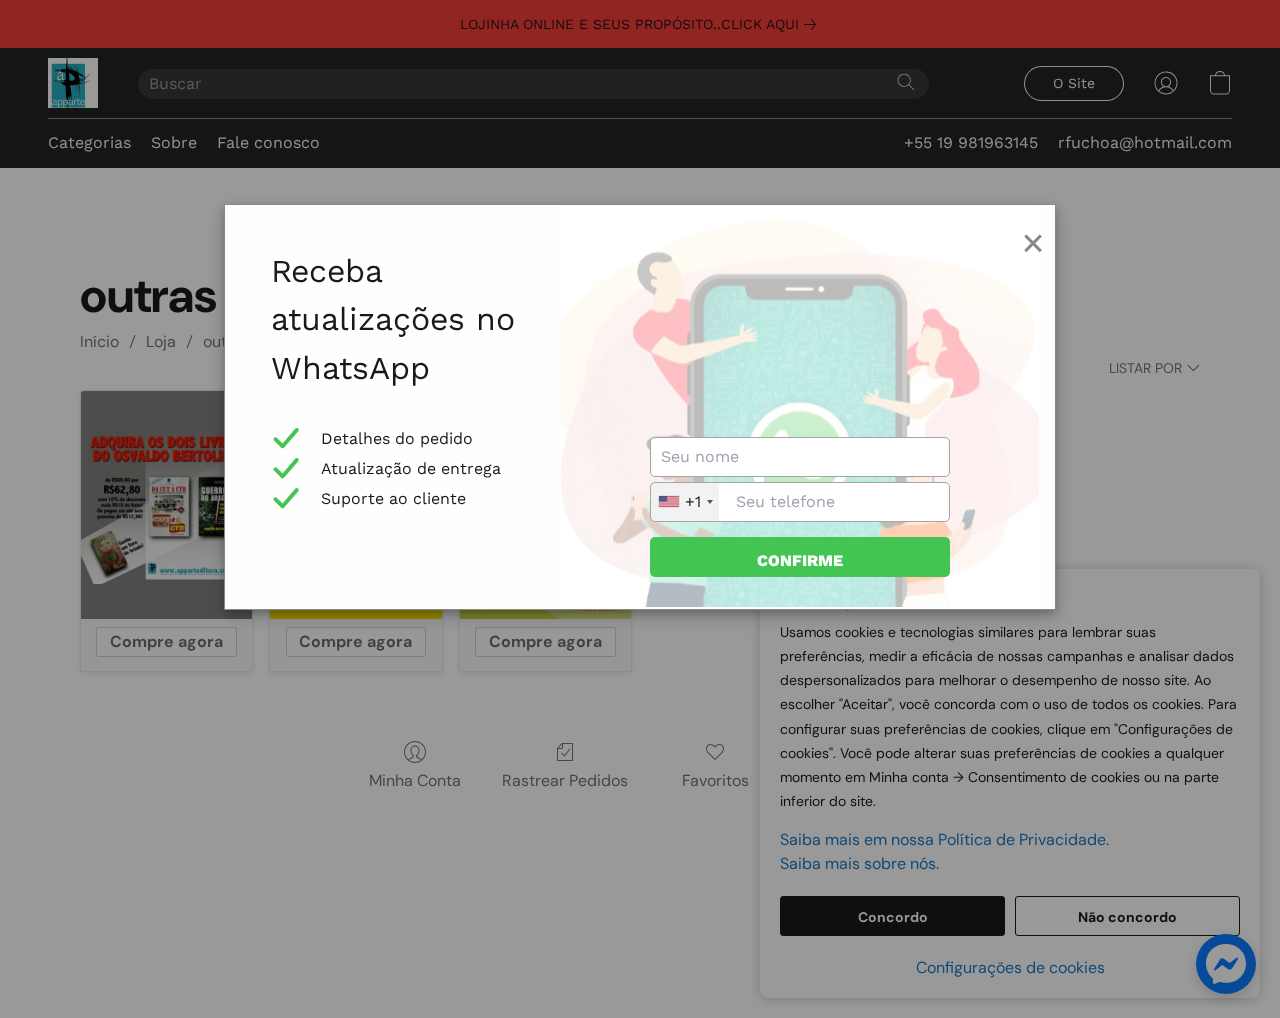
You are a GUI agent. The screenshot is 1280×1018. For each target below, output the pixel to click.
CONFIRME (800, 560)
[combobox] (685, 502)
